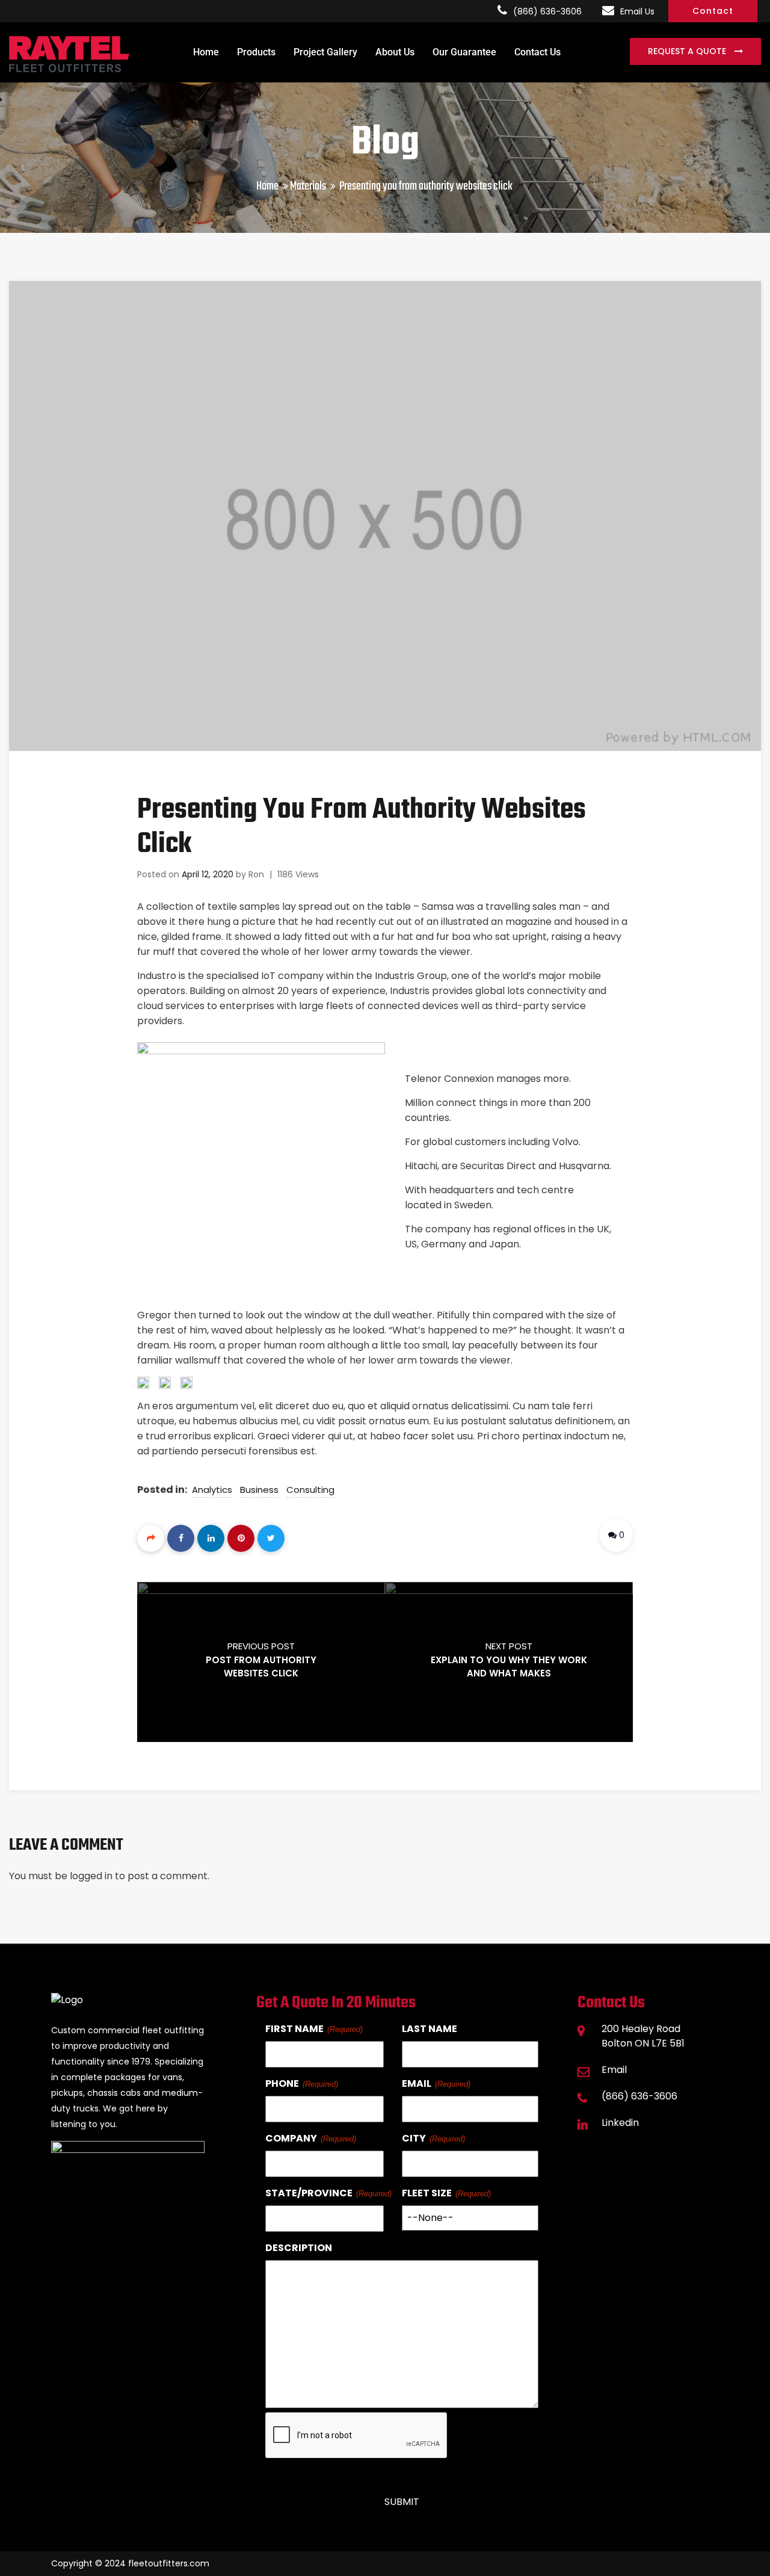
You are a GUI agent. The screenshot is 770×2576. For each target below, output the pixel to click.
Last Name (430, 2029)
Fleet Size (427, 2193)
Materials (308, 186)
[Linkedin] (211, 1538)
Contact (713, 11)
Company (291, 2138)
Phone (282, 2083)
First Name (294, 2029)
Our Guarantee (464, 52)
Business (259, 1490)
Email (417, 2083)
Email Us (637, 11)
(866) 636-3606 (547, 11)
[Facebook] (181, 1538)
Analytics (212, 1490)
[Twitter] (271, 1538)
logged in (91, 1876)
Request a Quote (688, 51)
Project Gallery (325, 52)
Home (206, 52)
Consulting (310, 1490)
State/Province (309, 2193)
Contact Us (537, 52)
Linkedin (620, 2123)
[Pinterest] (241, 1538)
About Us (395, 52)
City (414, 2138)
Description (299, 2248)
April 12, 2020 (208, 874)
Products (256, 52)
